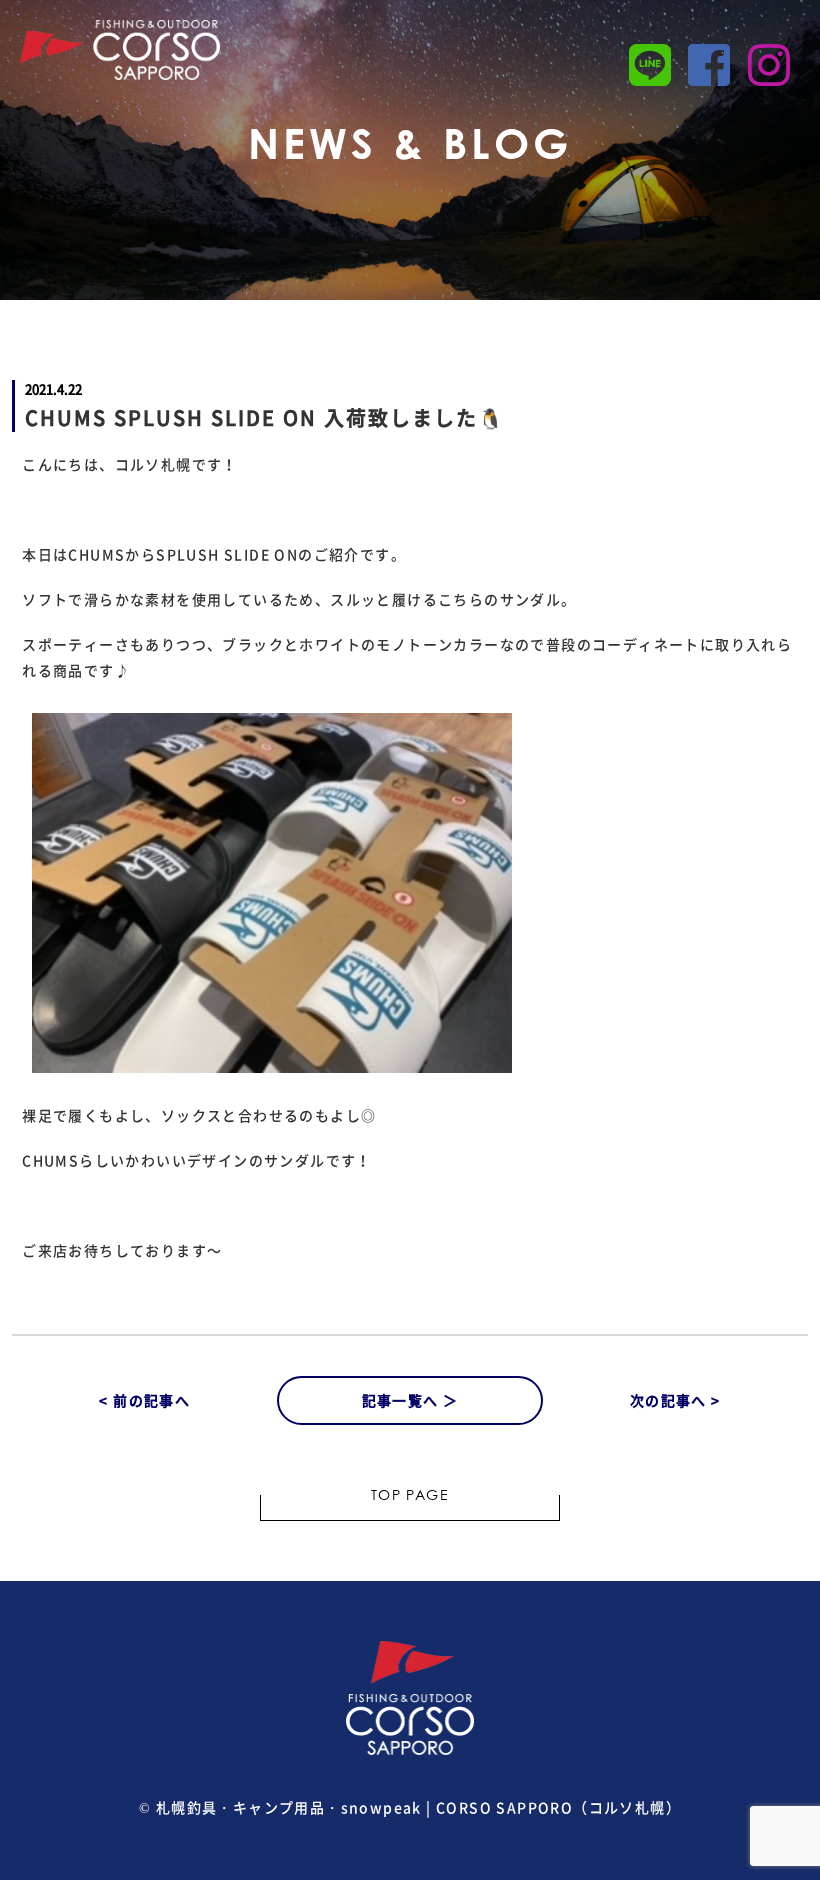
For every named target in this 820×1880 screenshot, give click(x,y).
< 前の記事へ (144, 1400)
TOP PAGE (410, 1497)
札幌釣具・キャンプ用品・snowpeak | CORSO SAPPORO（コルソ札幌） (418, 1807)
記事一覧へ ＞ (410, 1400)
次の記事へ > (675, 1400)
